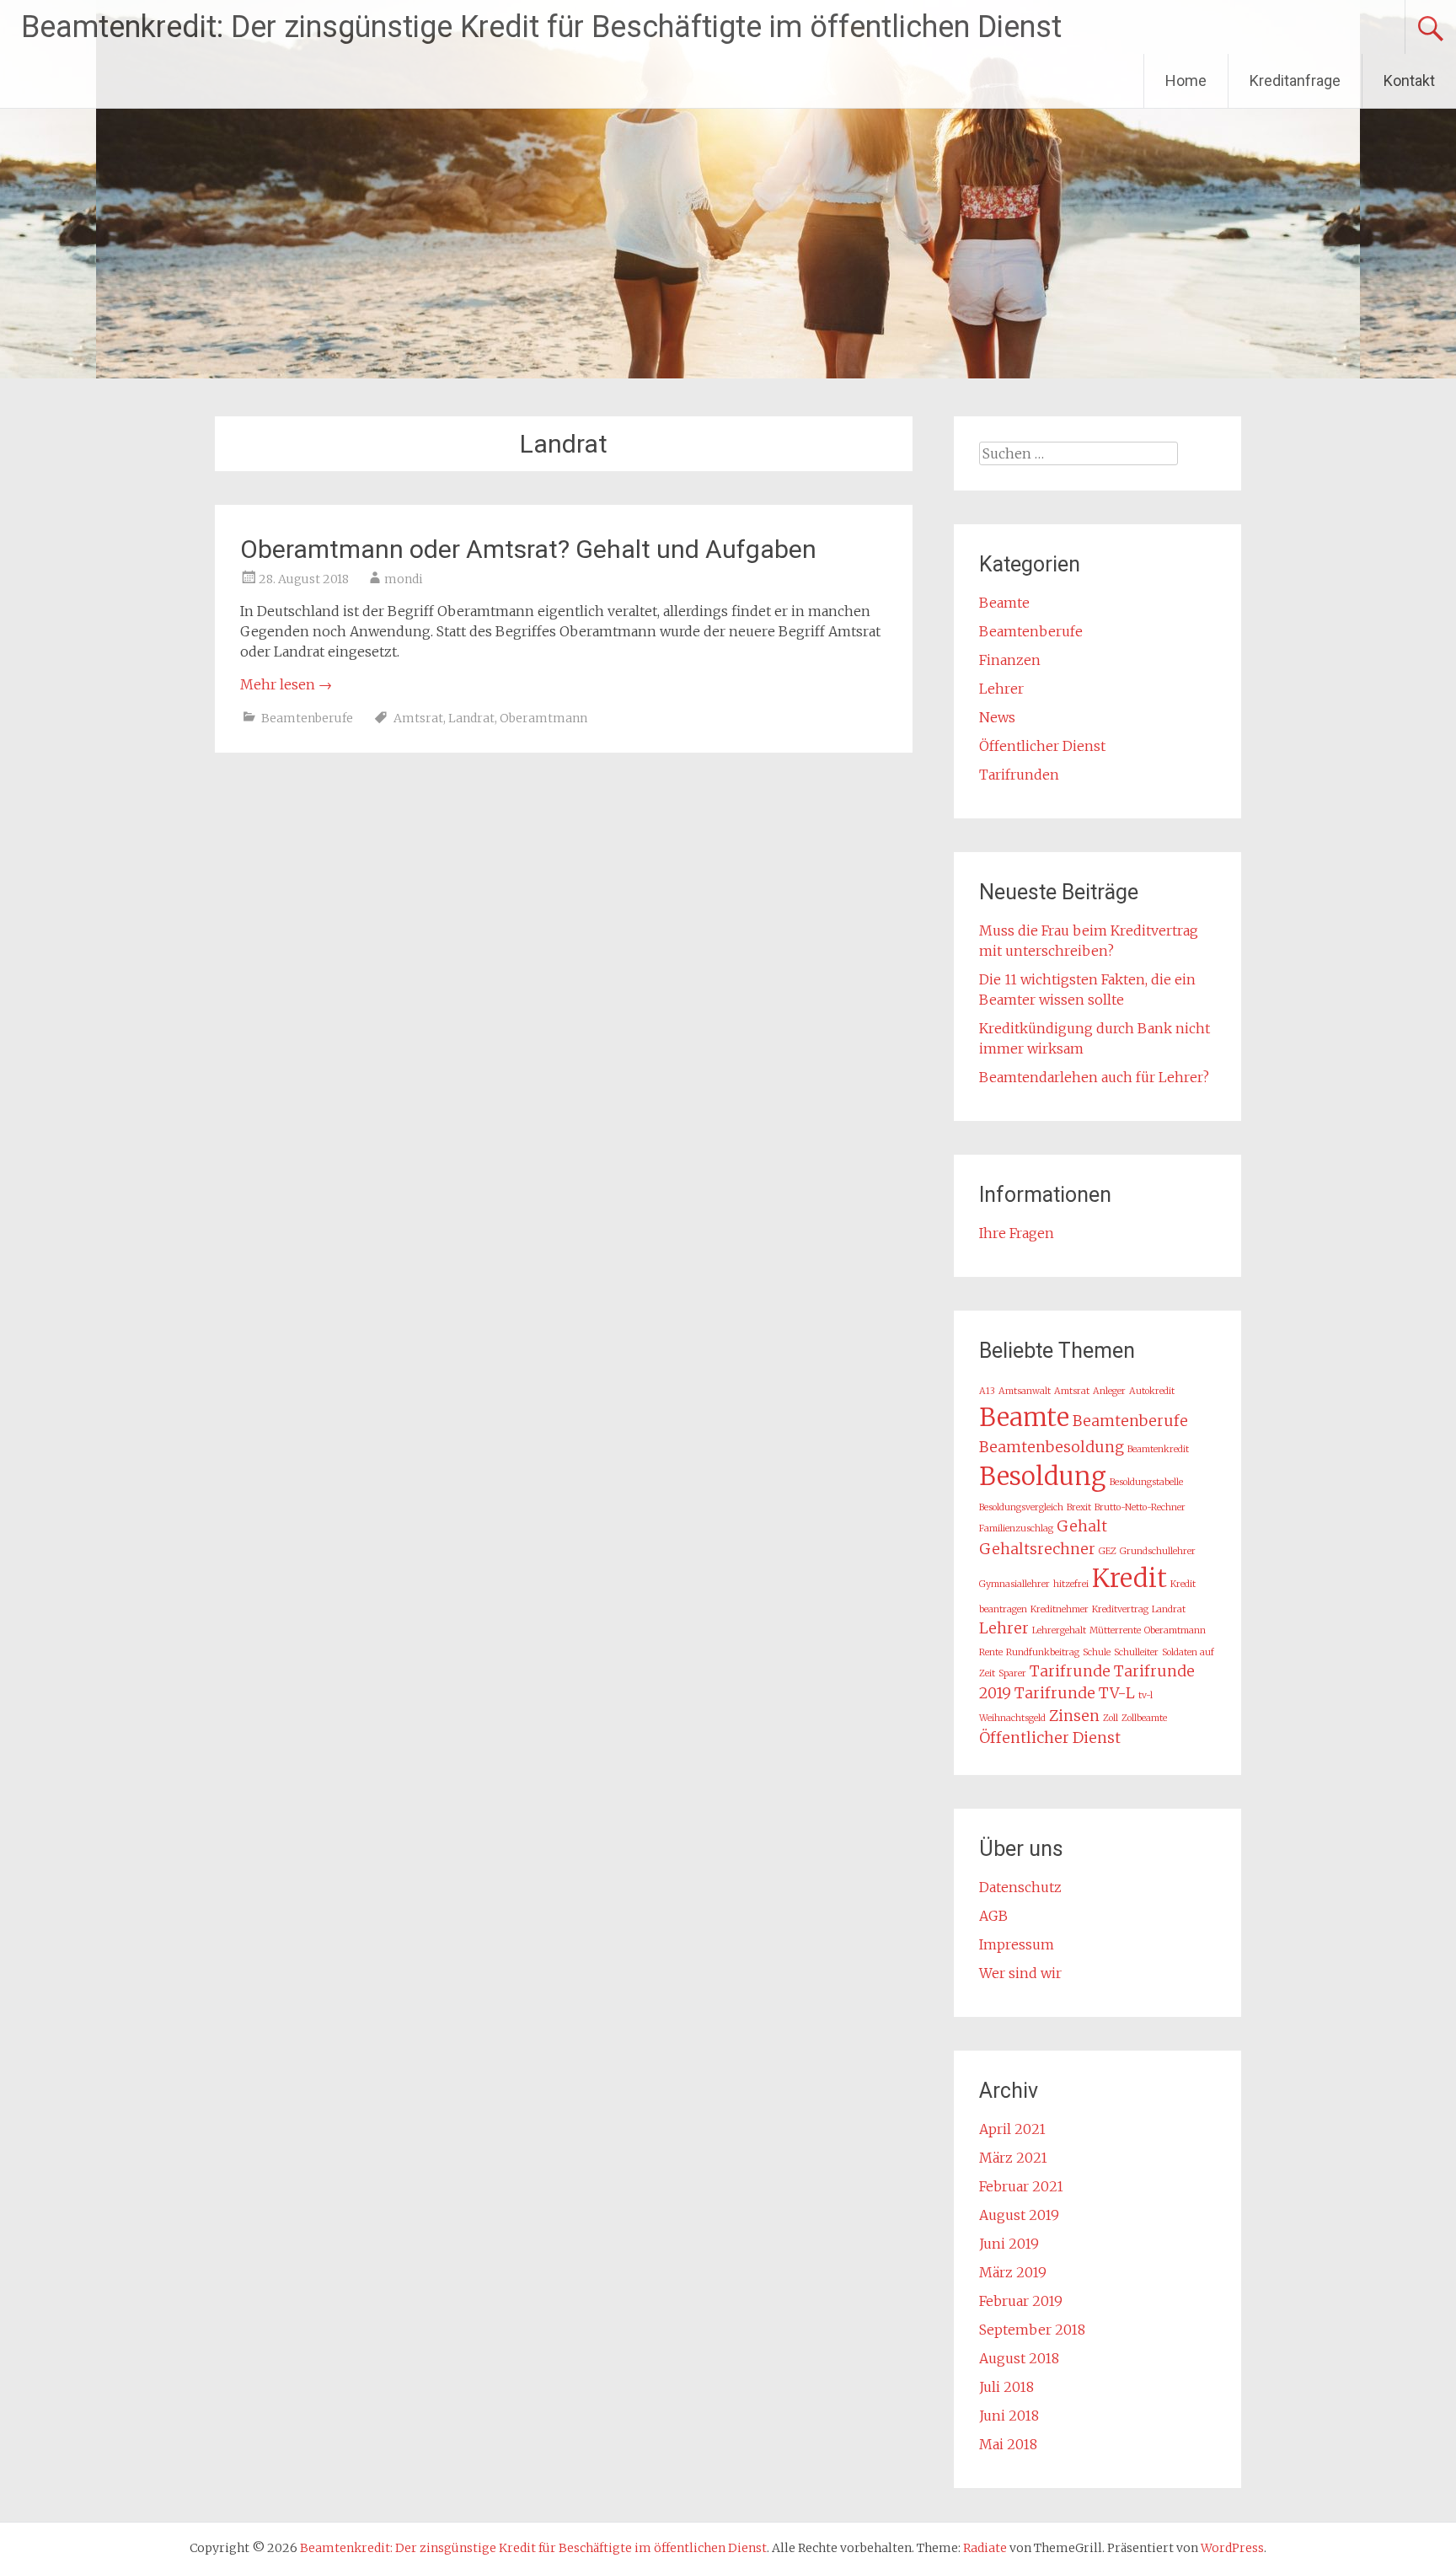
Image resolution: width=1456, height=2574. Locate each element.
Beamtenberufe (307, 718)
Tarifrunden (1019, 775)
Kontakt (1409, 80)
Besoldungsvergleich (1021, 1507)
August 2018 (1019, 2358)
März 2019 (1013, 2272)
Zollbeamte (1144, 1718)
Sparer (1012, 1673)
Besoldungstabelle (1146, 1482)
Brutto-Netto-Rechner (1140, 1507)
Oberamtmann (543, 718)
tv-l (1146, 1695)
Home (1186, 80)
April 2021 (1012, 2129)
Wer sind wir (1020, 1973)
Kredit (1129, 1578)
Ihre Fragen (1017, 1233)
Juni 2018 (1009, 2416)
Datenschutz (1020, 1887)
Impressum (1017, 1944)
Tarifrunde (1070, 1671)
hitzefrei (1071, 1584)
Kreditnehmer (1060, 1609)
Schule (1097, 1652)
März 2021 (1013, 2158)
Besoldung (1043, 1476)
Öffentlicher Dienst (1042, 746)
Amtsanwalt (1025, 1391)
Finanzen (1010, 660)
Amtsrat (418, 718)
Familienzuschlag (1016, 1528)
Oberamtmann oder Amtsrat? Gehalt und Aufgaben (528, 549)
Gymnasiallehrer (1014, 1584)
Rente (991, 1652)
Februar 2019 (1021, 2301)
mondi (404, 579)
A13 (987, 1391)
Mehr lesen (286, 684)
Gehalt (1082, 1526)
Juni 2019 (1009, 2244)
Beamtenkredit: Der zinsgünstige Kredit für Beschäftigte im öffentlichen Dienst (541, 27)
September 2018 (1032, 2330)
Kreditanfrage (1295, 80)
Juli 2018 (1006, 2387)
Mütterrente (1115, 1630)
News (997, 717)
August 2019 (1019, 2215)
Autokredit (1152, 1391)
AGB (993, 1916)
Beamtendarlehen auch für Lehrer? (1094, 1077)
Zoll (1111, 1718)
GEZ (1108, 1551)
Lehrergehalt (1059, 1630)
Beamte (1004, 603)
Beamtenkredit (1158, 1449)
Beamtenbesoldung (1052, 1447)
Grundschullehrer (1158, 1551)
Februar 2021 (1021, 2186)
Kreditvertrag (1120, 1609)
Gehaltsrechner (1037, 1549)
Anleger (1109, 1391)
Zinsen (1074, 1716)
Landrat (471, 718)
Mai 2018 (1008, 2444)
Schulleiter (1136, 1652)
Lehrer (1001, 689)
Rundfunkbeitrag (1043, 1652)
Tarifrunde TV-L (1075, 1693)
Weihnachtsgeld (1012, 1718)
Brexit (1079, 1507)
